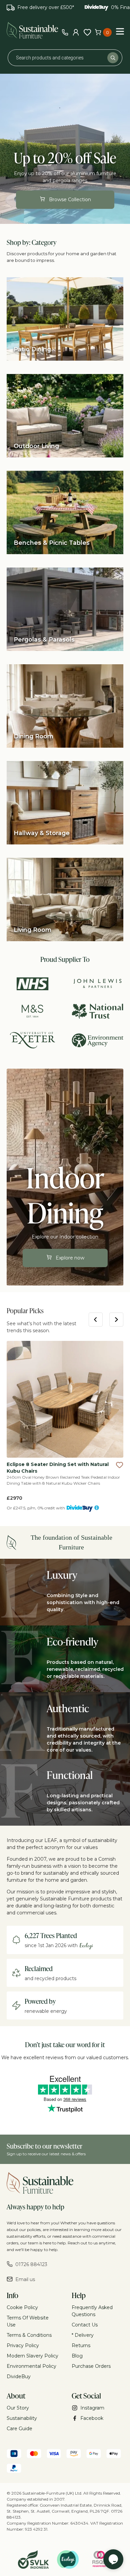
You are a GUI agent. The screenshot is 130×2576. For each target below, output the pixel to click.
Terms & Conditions (29, 2335)
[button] (120, 1465)
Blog (77, 2356)
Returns (81, 2345)
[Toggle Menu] (120, 31)
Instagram (92, 2408)
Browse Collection (70, 200)
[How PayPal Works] (14, 2469)
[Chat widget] (113, 2559)
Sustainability (22, 2418)
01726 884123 (31, 2264)
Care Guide (19, 2429)
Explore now (70, 1258)
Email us (25, 2279)
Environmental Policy (31, 2366)
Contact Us (85, 2325)
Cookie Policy (22, 2307)
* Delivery (83, 2335)
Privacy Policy (23, 2345)
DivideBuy (19, 2376)
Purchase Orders (91, 2366)
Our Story (18, 2408)
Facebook (92, 2418)
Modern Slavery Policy (32, 2356)
